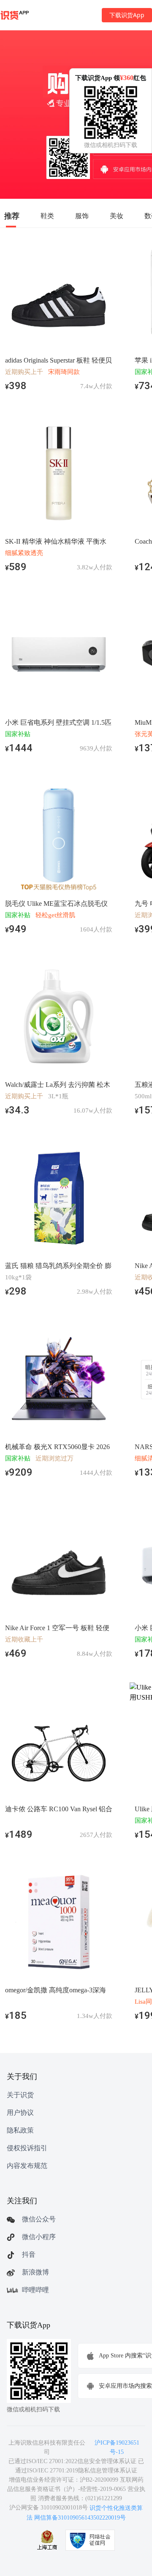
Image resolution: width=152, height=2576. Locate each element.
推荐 (12, 216)
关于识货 (20, 2095)
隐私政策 (20, 2130)
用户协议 (20, 2113)
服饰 (82, 216)
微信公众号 (39, 2219)
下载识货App (127, 15)
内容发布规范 (27, 2166)
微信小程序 (39, 2237)
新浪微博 (35, 2272)
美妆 (117, 216)
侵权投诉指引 (27, 2148)
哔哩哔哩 (35, 2290)
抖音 (29, 2254)
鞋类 (47, 216)
